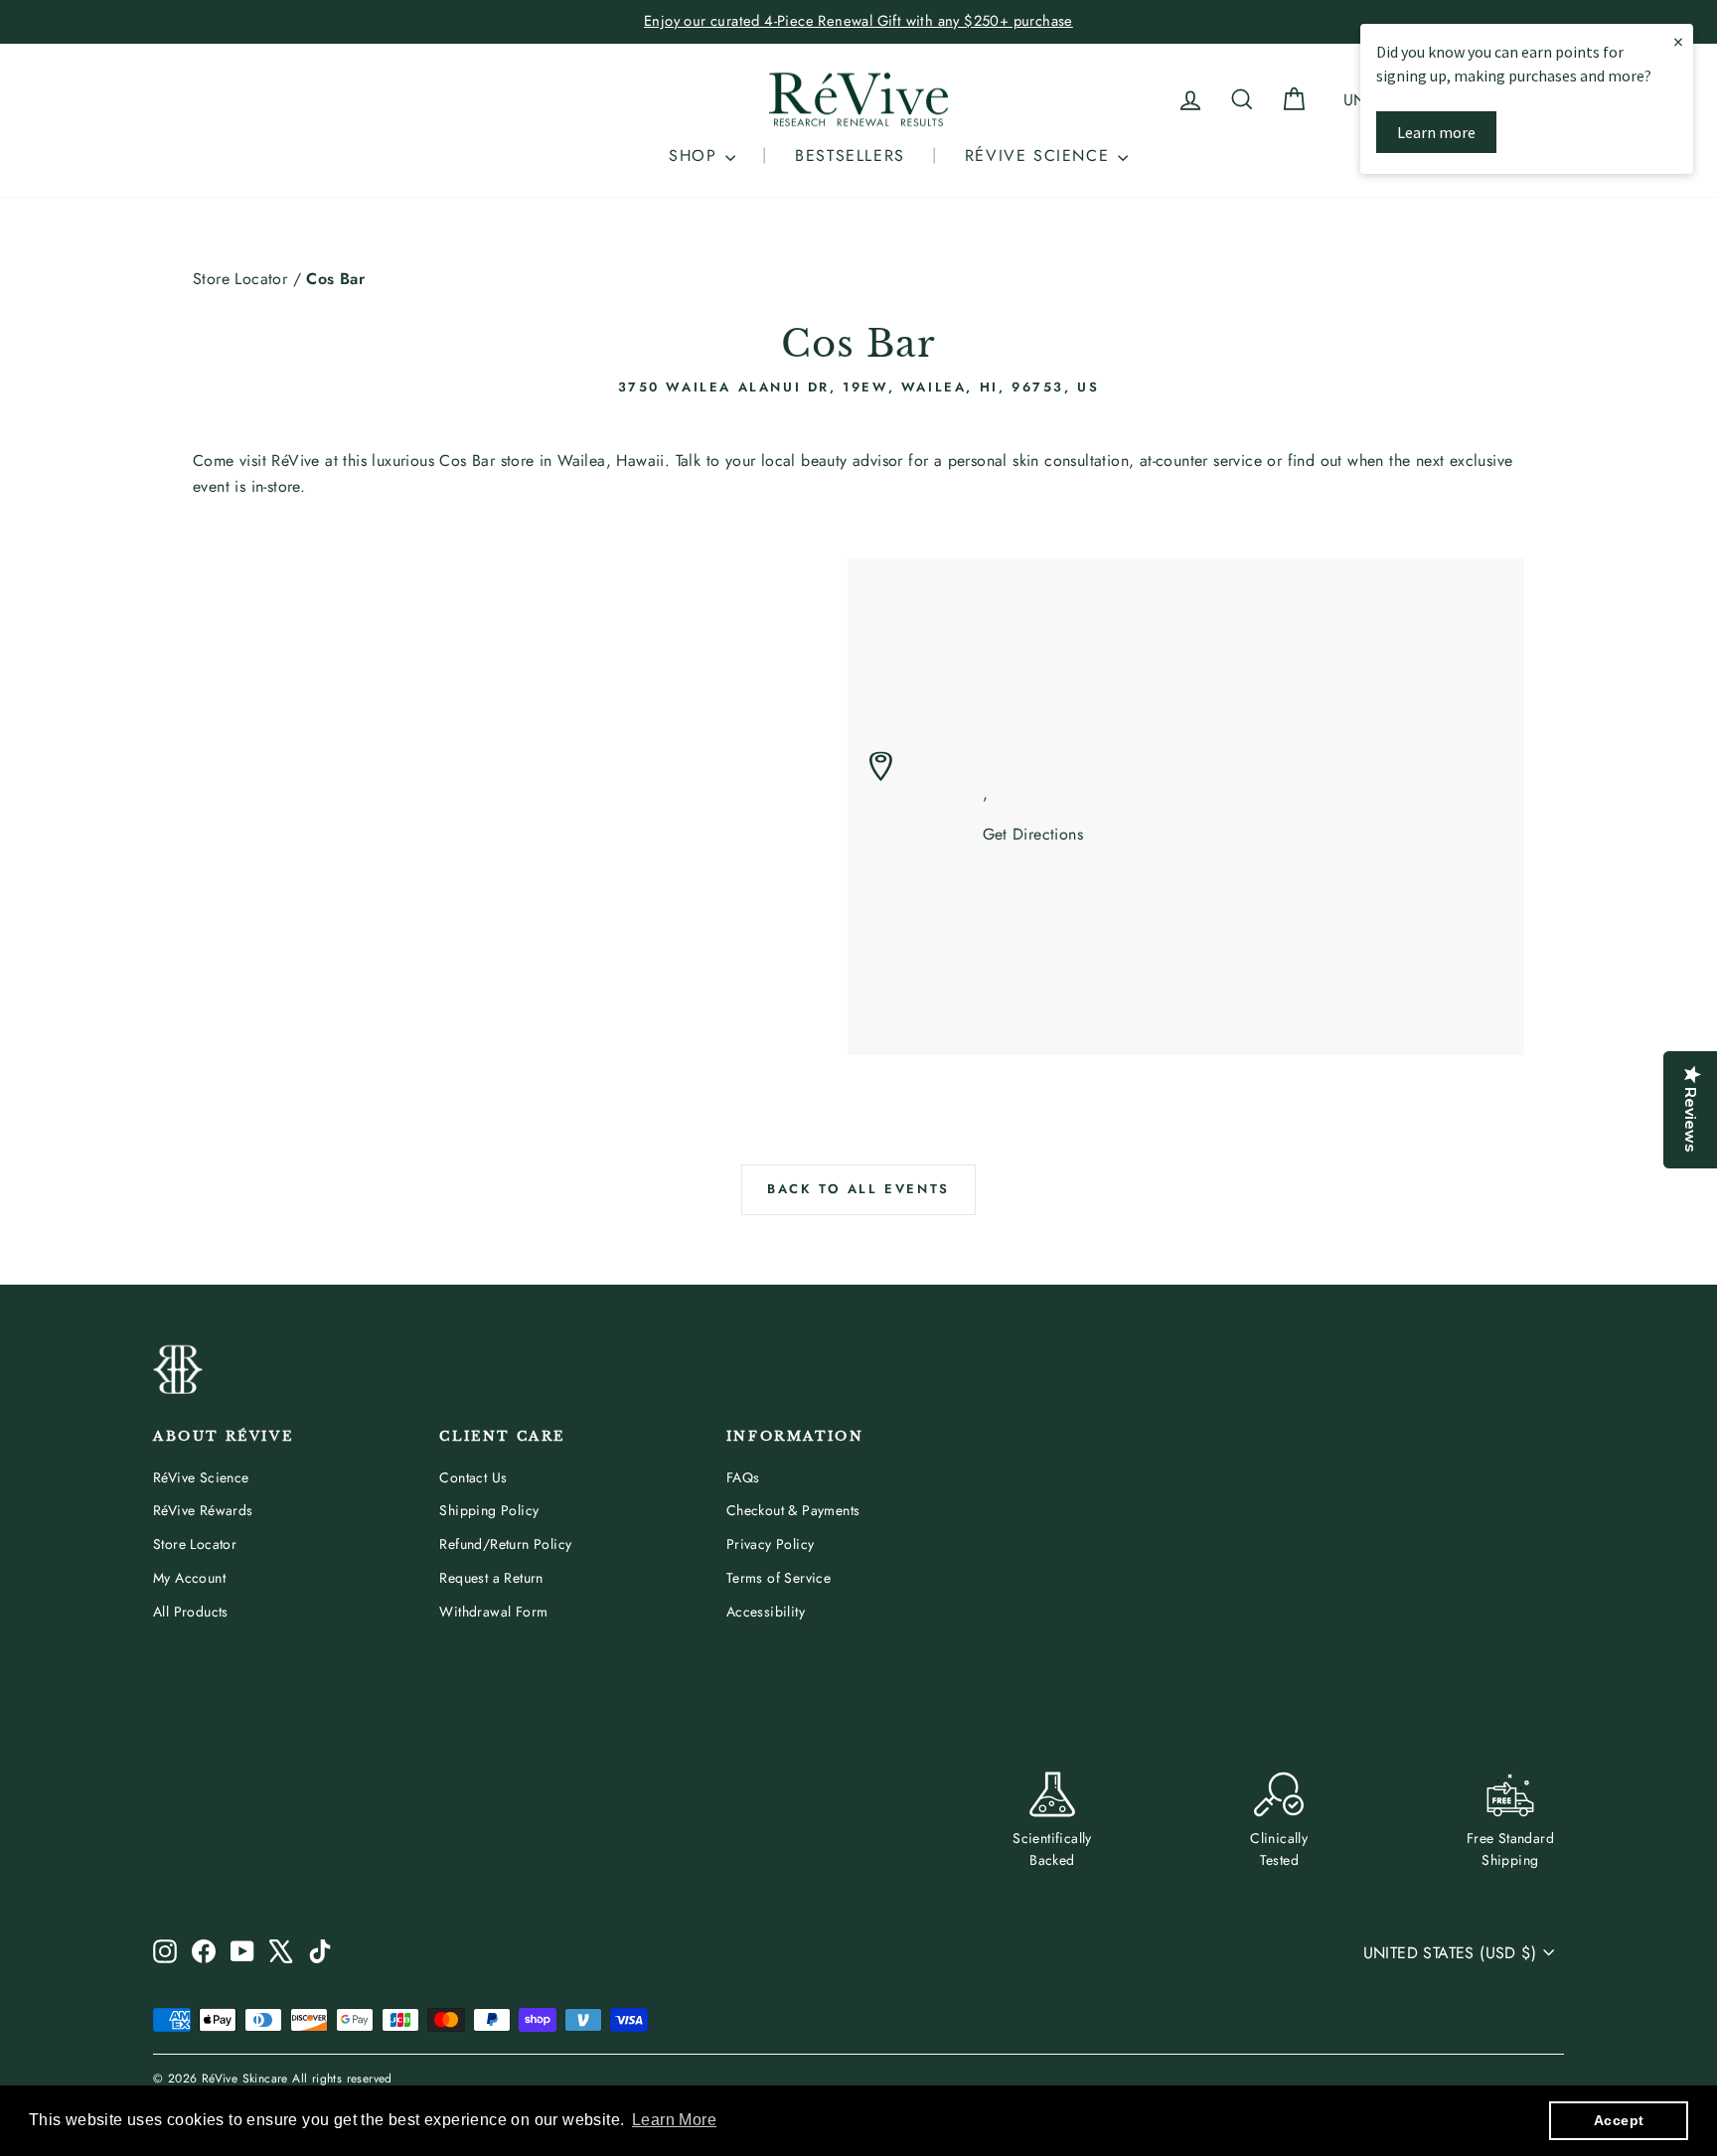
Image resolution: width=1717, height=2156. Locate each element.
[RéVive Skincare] (858, 100)
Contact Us (473, 1477)
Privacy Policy (771, 1544)
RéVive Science (201, 1477)
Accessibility (766, 1612)
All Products (191, 1612)
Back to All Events (858, 1189)
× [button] (1678, 41)
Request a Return (491, 1578)
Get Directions (1033, 834)
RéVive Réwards (203, 1510)
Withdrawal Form (493, 1612)
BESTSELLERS (850, 155)
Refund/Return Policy (505, 1544)
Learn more (1436, 132)
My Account (189, 1578)
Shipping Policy (489, 1510)
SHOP (696, 155)
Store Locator (240, 279)
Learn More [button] (674, 2120)
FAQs (743, 1477)
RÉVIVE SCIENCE (1040, 155)
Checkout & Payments (793, 1510)
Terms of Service (779, 1578)
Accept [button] (1619, 2120)
